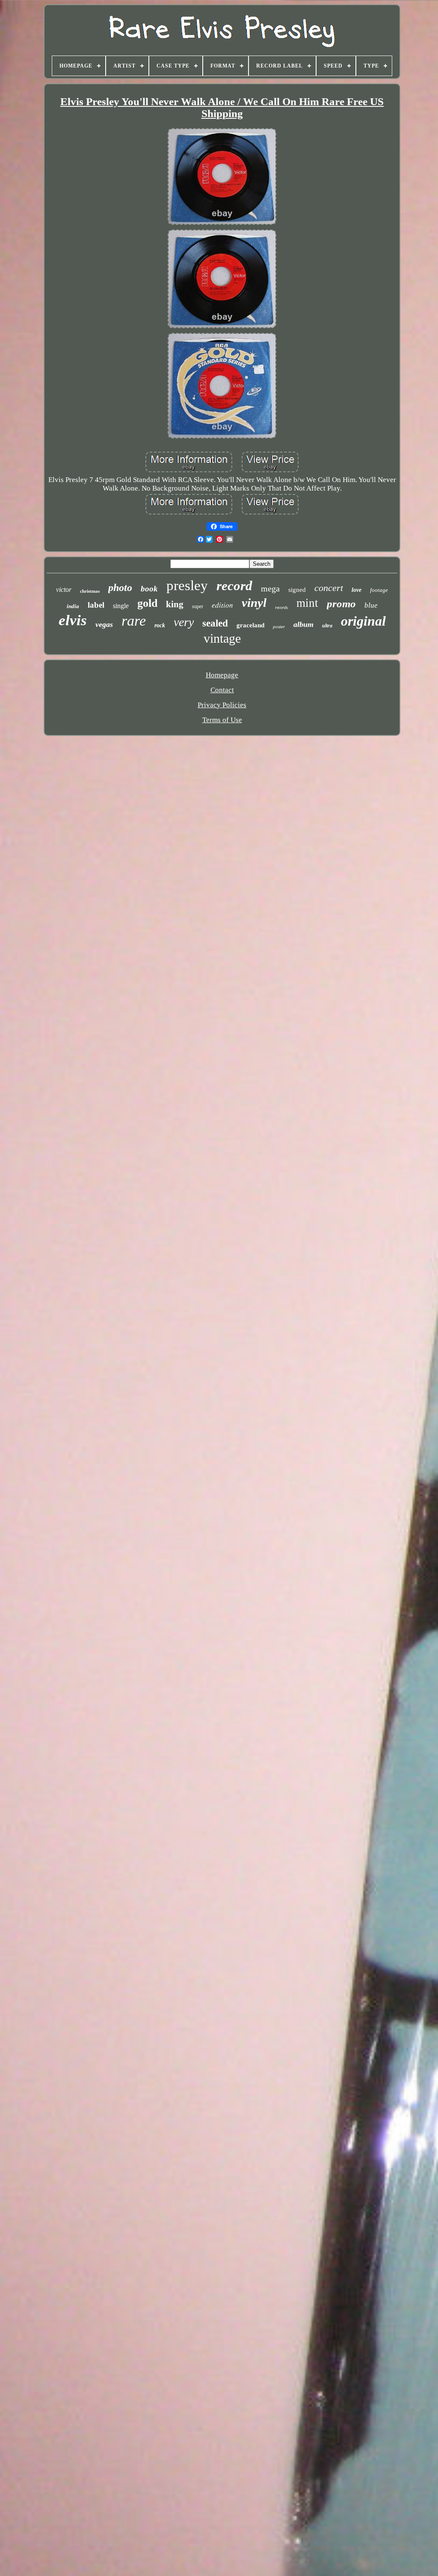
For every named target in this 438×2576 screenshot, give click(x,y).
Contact (222, 690)
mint (307, 603)
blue (371, 605)
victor (64, 590)
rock (160, 625)
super (198, 606)
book (149, 589)
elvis (73, 620)
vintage (222, 638)
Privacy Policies (222, 705)
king (175, 604)
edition (222, 605)
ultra (327, 626)
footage (379, 590)
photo (120, 588)
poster (279, 626)
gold (147, 603)
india (73, 606)
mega (270, 588)
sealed (215, 623)
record (234, 586)
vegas (104, 624)
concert (329, 588)
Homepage (222, 675)
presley (187, 585)
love (357, 590)
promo (341, 604)
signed (297, 590)
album (303, 624)
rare (134, 621)
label (96, 605)
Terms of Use (222, 720)
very (184, 622)
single (121, 606)
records (281, 607)
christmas (90, 591)
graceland (250, 625)
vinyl (254, 603)
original (363, 621)
